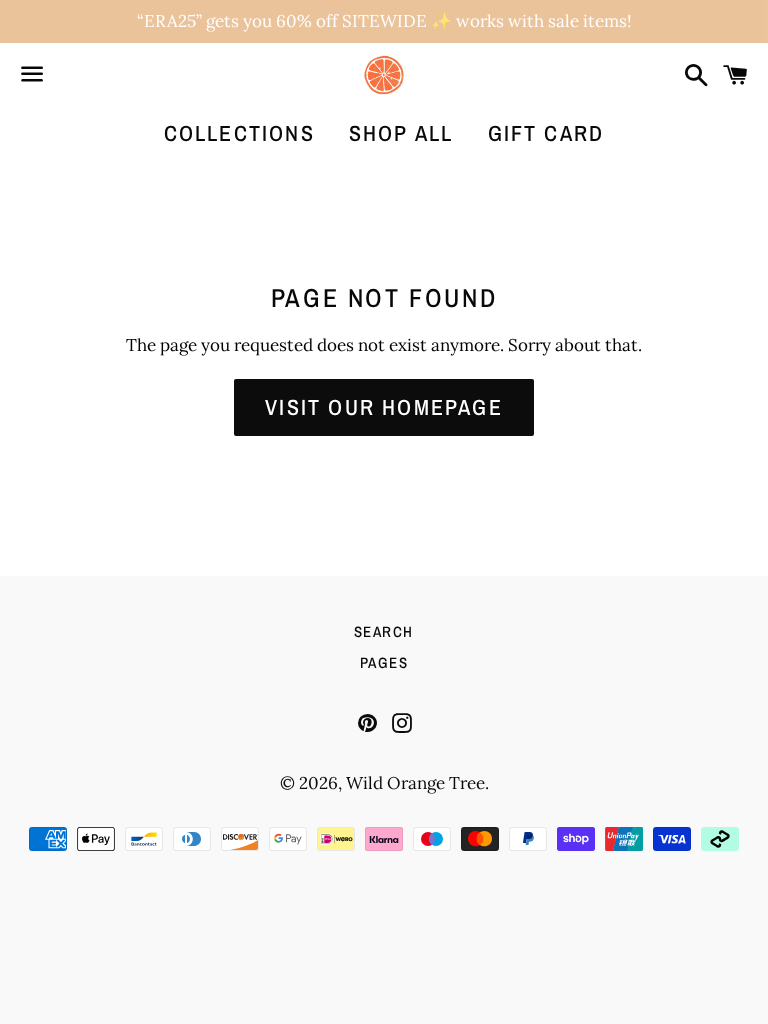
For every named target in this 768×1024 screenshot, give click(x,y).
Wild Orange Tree (415, 783)
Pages (384, 662)
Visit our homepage (384, 407)
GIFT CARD (546, 133)
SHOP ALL (401, 133)
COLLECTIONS (239, 133)
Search (384, 631)
